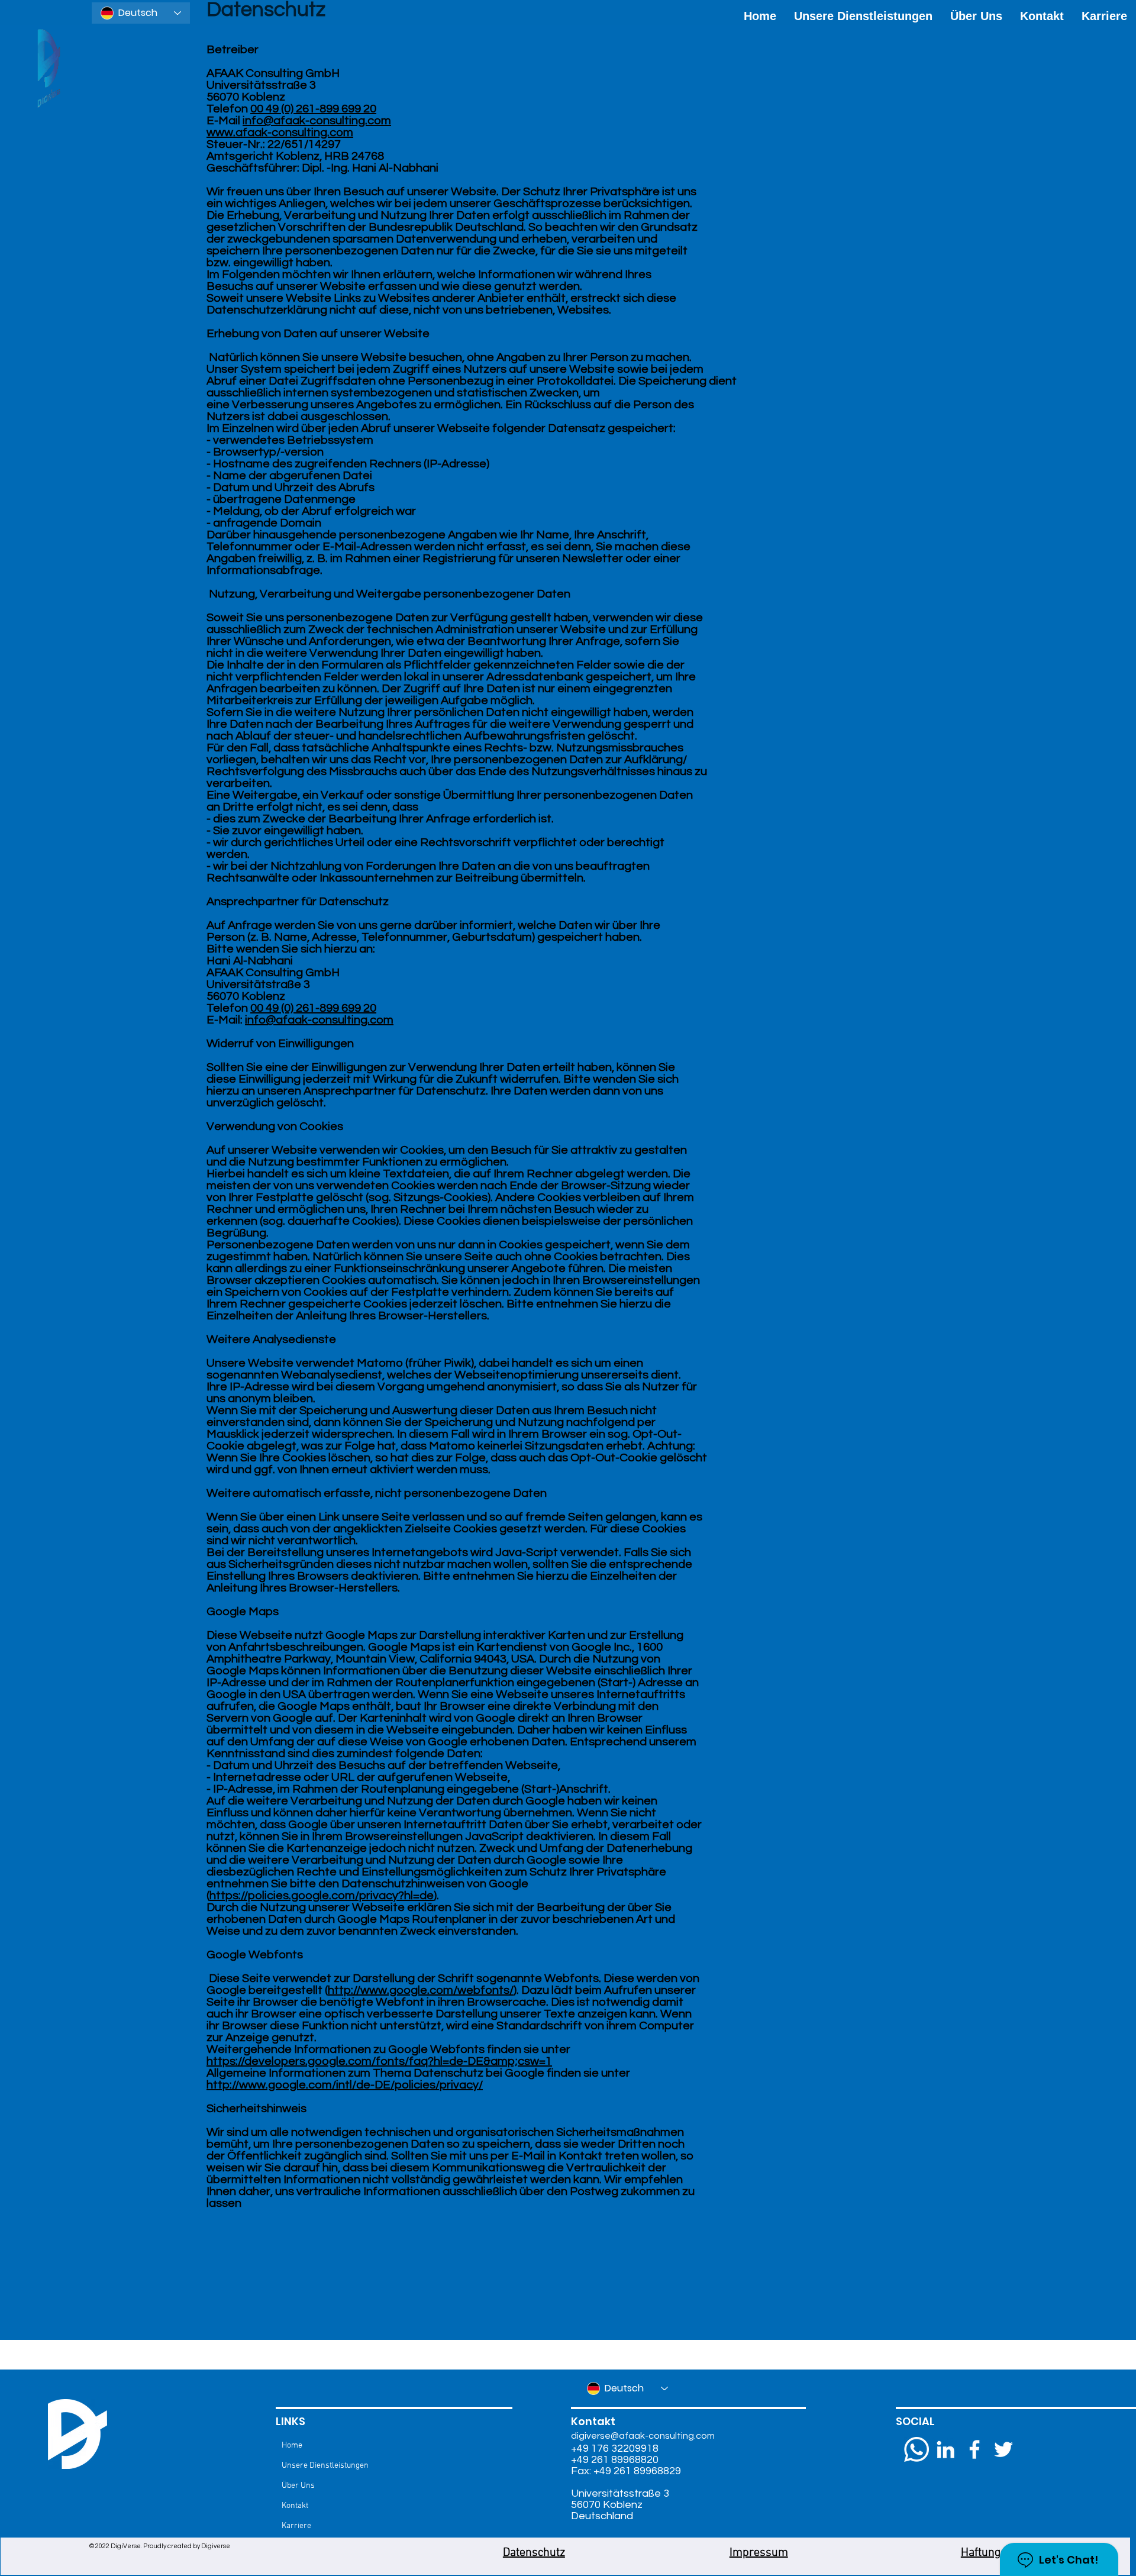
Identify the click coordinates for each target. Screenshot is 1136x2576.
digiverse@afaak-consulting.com (643, 2436)
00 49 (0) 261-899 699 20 (313, 109)
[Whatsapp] (916, 2449)
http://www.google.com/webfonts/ (421, 1990)
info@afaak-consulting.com (317, 121)
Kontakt (295, 2506)
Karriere (296, 2526)
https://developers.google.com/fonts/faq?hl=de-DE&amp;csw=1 (379, 2061)
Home (292, 2446)
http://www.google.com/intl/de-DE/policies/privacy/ (345, 2085)
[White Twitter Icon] (1003, 2449)
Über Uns (298, 2486)
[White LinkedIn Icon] (945, 2449)
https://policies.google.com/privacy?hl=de (322, 1896)
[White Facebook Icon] (974, 2449)
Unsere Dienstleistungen (325, 2466)
